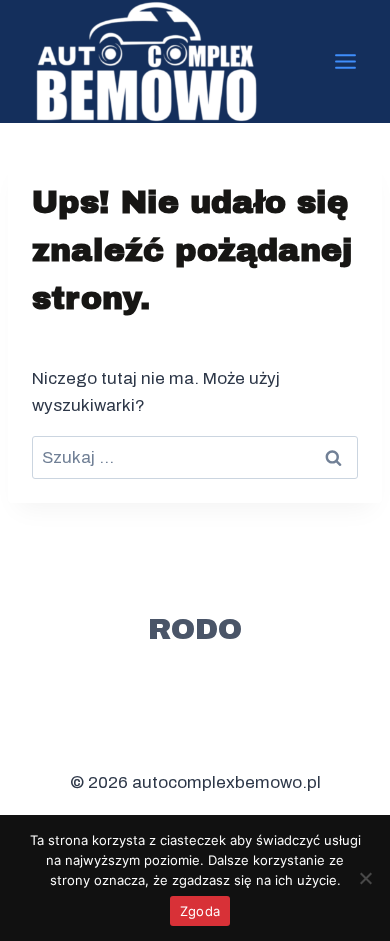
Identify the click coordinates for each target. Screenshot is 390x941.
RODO (195, 629)
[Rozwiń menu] (345, 61)
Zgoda (200, 911)
